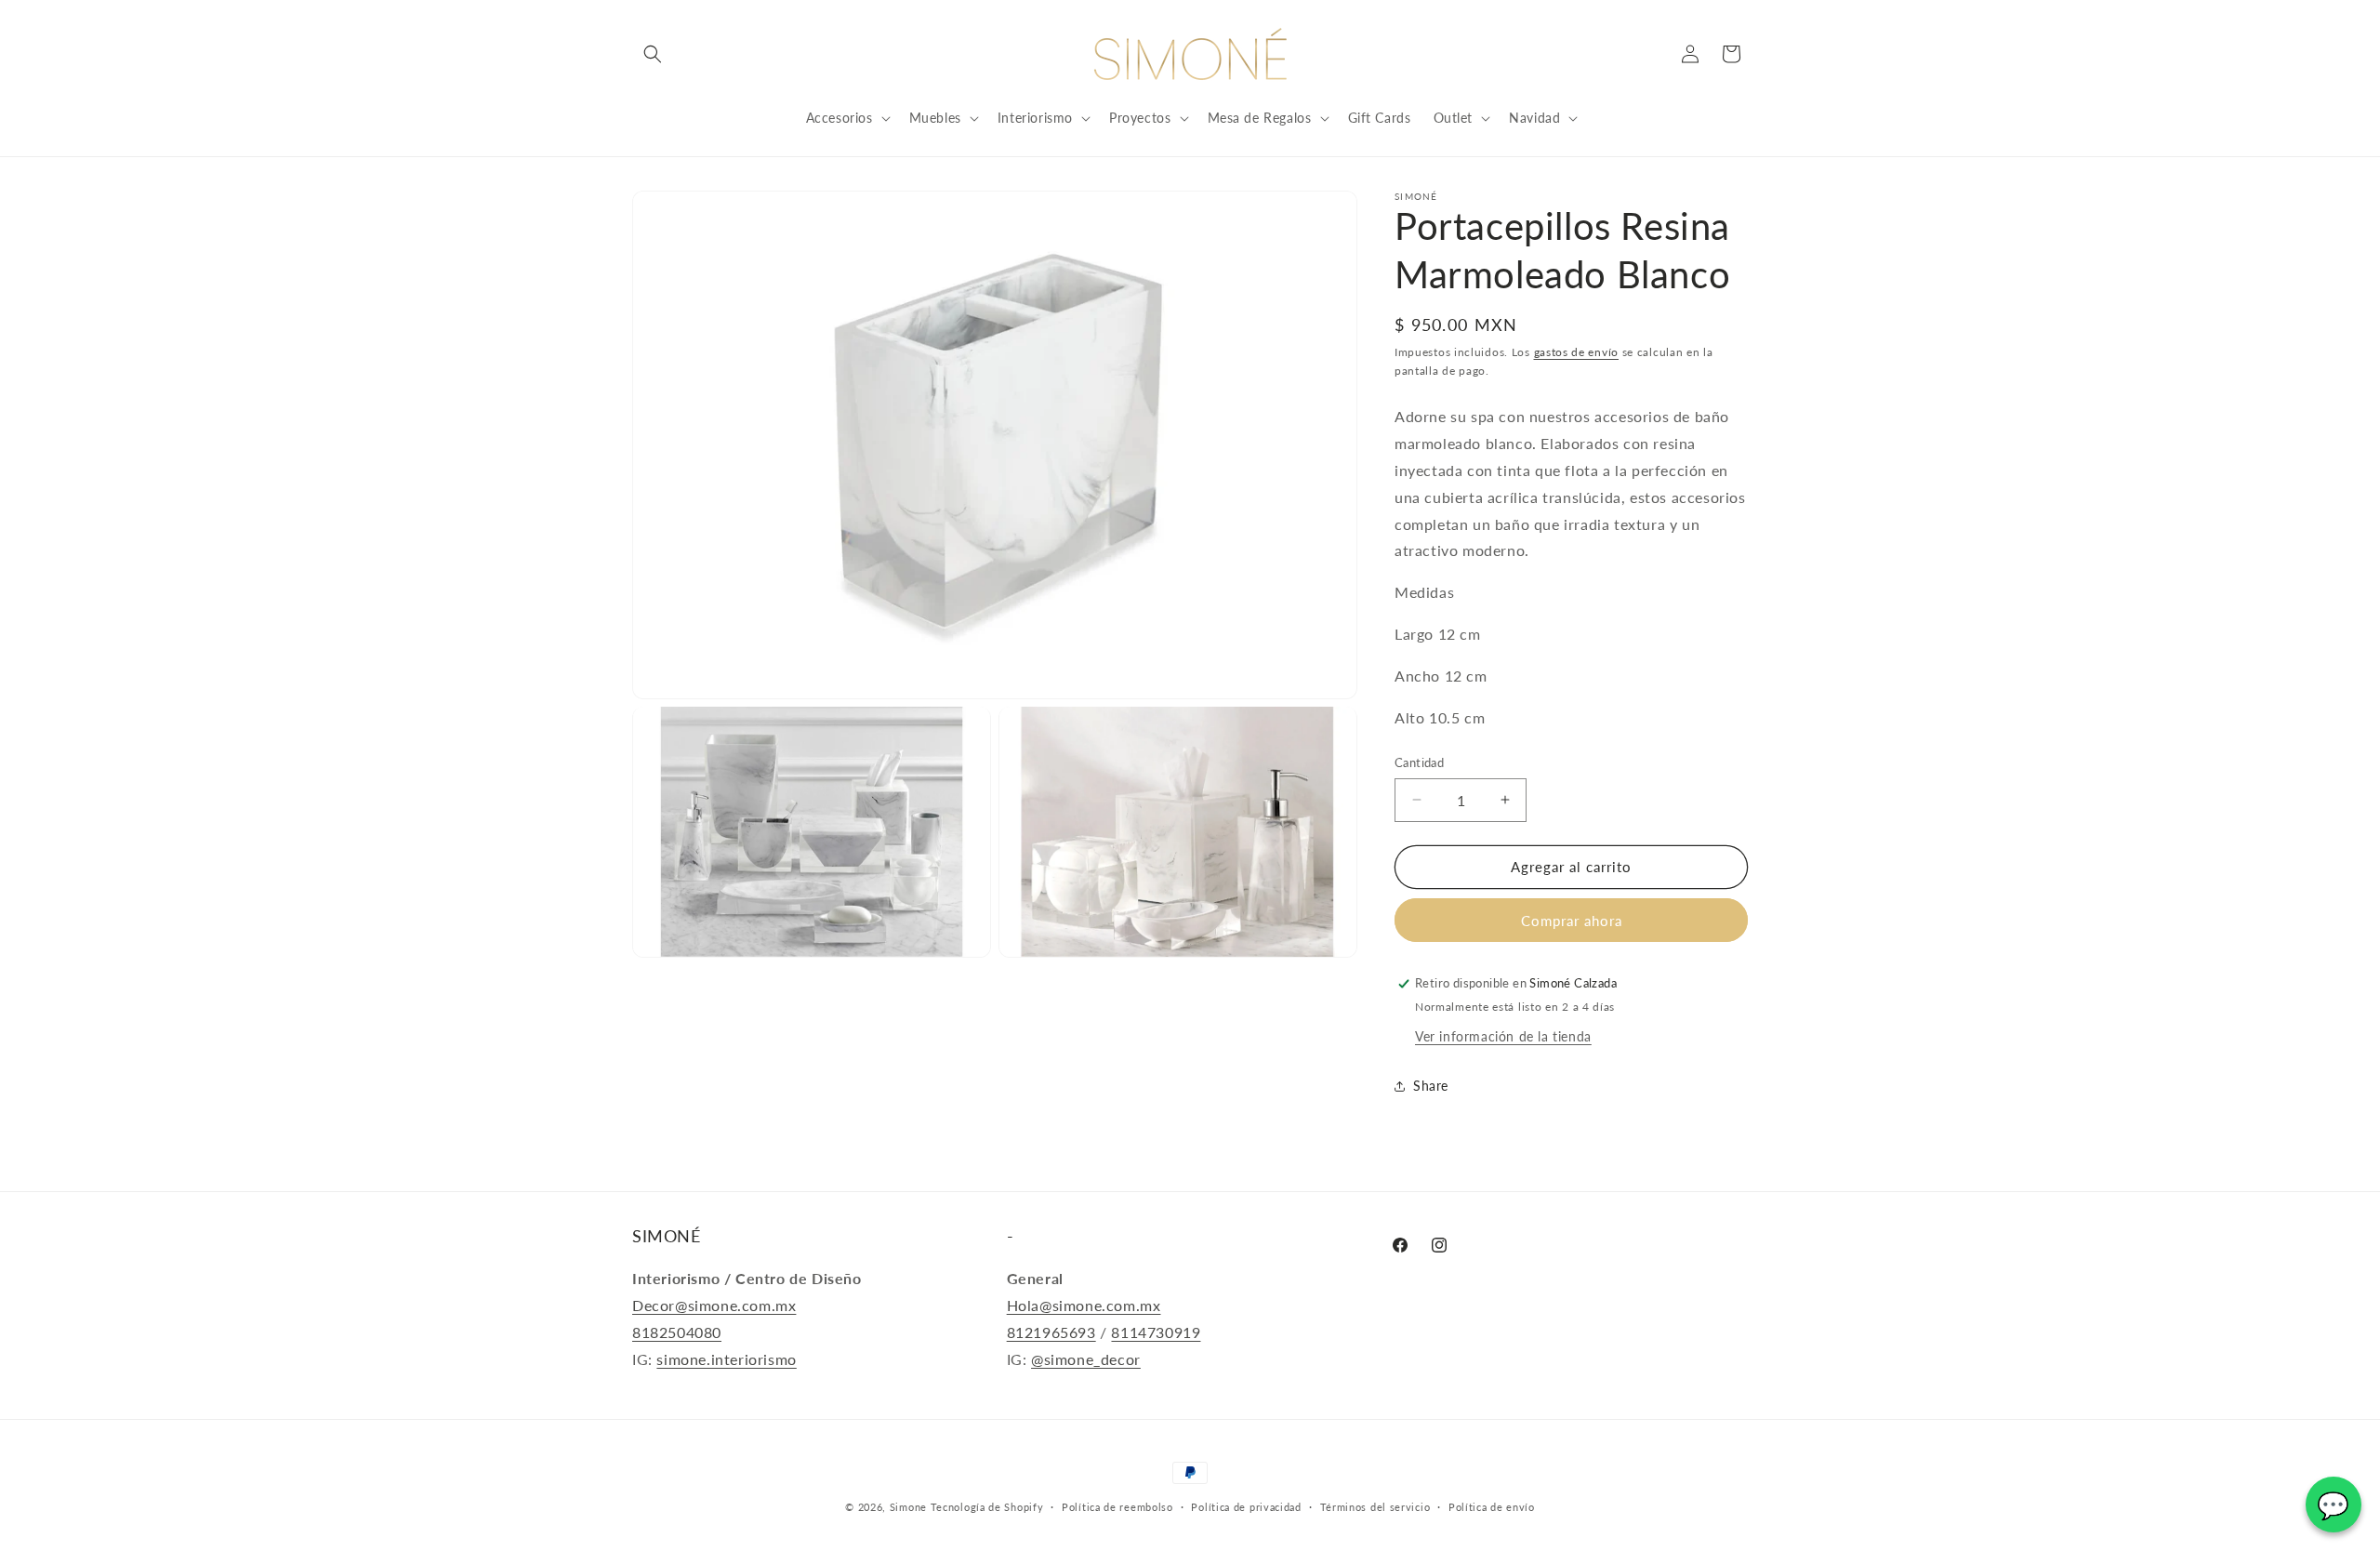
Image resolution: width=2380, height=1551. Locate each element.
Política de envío (1492, 1507)
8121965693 (1051, 1332)
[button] (653, 54)
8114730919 (1156, 1332)
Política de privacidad (1246, 1507)
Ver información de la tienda (1503, 1036)
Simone (908, 1507)
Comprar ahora (1572, 921)
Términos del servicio (1375, 1507)
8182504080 (677, 1332)
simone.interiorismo (726, 1359)
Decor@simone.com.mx (714, 1305)
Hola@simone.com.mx (1084, 1305)
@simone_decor (1086, 1359)
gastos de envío (1577, 352)
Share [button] (1431, 1086)
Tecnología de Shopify (987, 1507)
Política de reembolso (1117, 1507)
